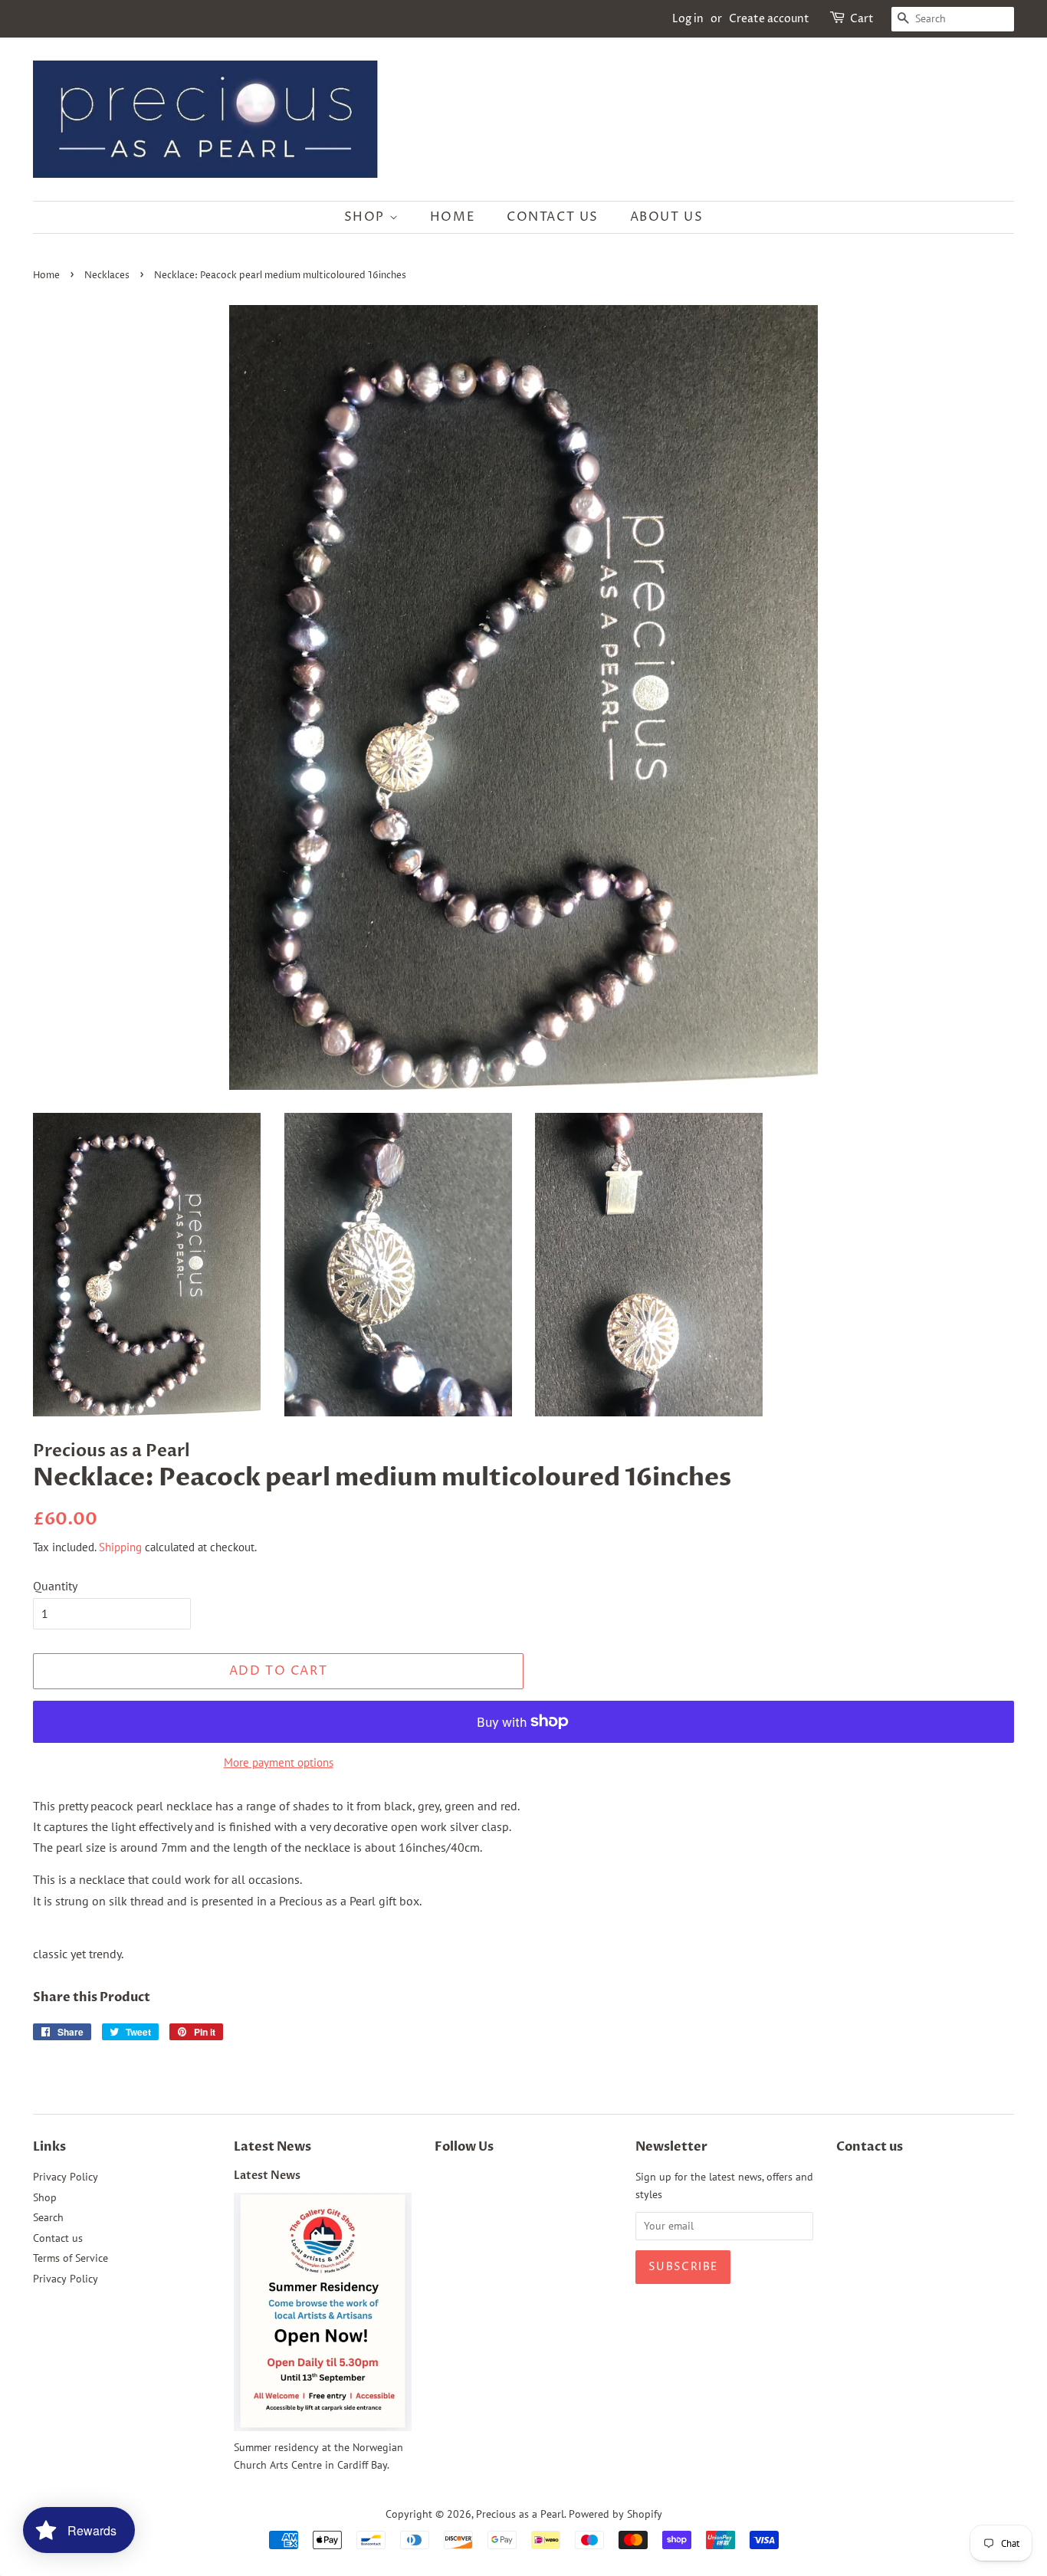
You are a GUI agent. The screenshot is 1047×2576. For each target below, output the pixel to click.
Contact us (58, 2238)
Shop (367, 217)
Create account (769, 19)
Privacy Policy (66, 2177)
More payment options (279, 1762)
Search (48, 2217)
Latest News (272, 2147)
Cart (862, 19)
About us (667, 217)
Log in (688, 19)
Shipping (120, 1547)
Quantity (55, 1586)
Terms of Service (71, 2258)
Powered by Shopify (615, 2514)
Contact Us (553, 217)
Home (453, 217)
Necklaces (107, 276)
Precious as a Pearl (520, 2514)
